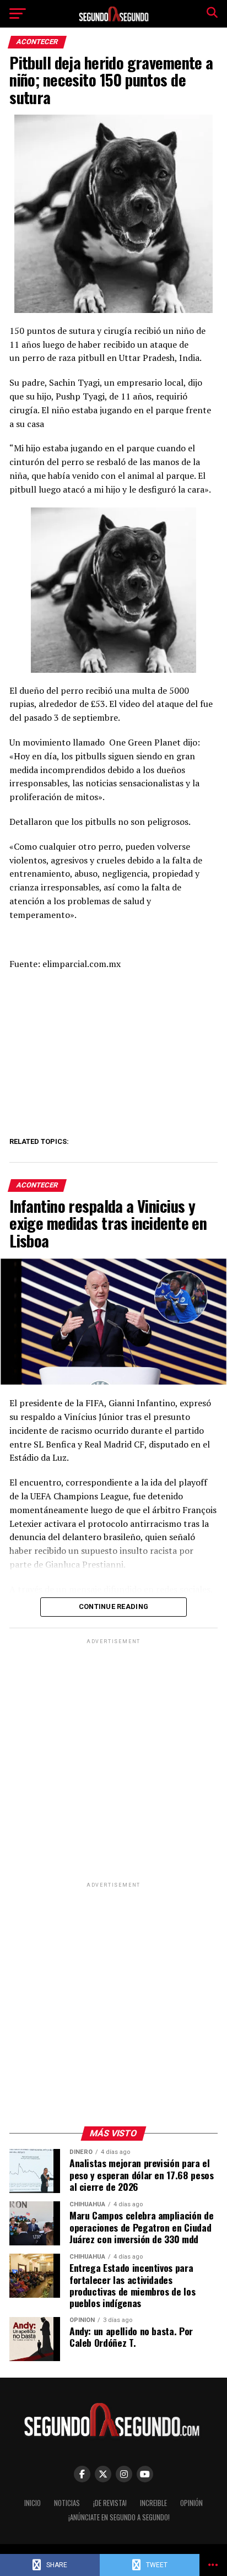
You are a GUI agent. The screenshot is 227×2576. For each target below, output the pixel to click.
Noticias (67, 2503)
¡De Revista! (110, 2503)
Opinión (191, 2503)
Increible (153, 2503)
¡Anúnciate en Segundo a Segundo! (119, 2517)
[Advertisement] (113, 1760)
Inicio (33, 2503)
